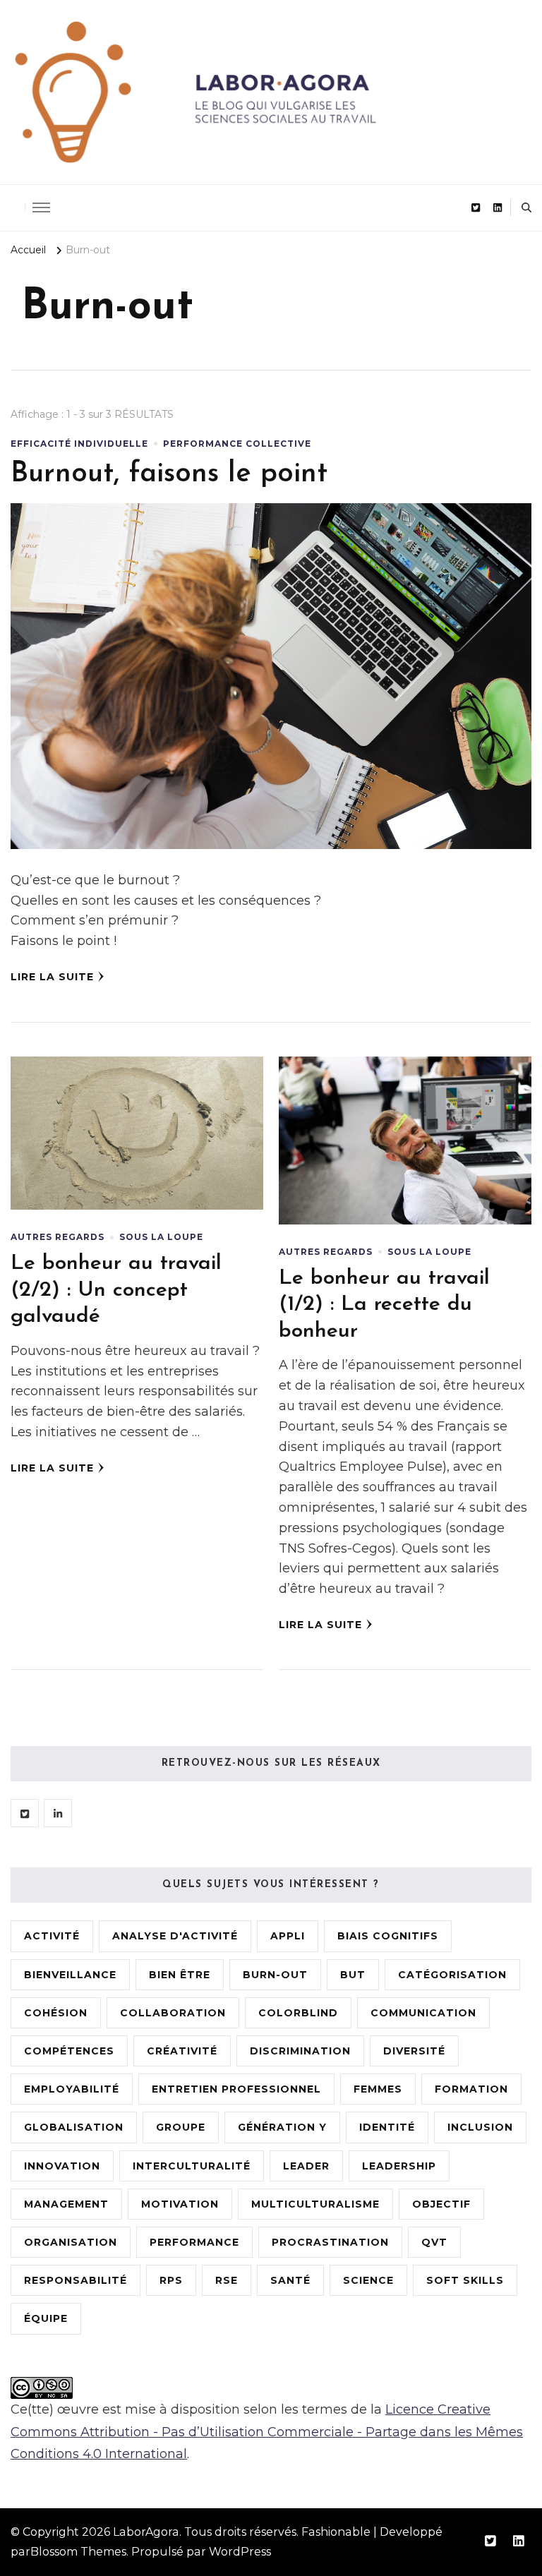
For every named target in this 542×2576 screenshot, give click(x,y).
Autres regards (58, 1237)
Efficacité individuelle (79, 444)
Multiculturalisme (315, 2204)
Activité (52, 1936)
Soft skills (465, 2280)
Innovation (62, 2166)
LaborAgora (146, 2532)
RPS (171, 2280)
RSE (227, 2280)
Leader (306, 2166)
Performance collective (237, 444)
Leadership (399, 2166)
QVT (434, 2242)
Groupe (181, 2127)
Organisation (71, 2242)
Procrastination (330, 2242)
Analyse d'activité (175, 1936)
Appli (288, 1936)
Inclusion (480, 2127)
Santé (290, 2280)
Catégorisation (452, 1975)
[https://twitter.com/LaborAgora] (25, 1813)
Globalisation (74, 2127)
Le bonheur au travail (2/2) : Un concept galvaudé (116, 1290)
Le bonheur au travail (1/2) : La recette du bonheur (384, 1305)
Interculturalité (192, 2166)
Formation (471, 2089)
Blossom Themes (78, 2552)
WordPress (240, 2552)
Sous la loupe (161, 1237)
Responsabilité (76, 2280)
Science (368, 2280)
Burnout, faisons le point (169, 474)
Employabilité (72, 2089)
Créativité (182, 2051)
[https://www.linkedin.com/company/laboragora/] (58, 1813)
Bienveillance (70, 1975)
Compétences (69, 2051)
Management (66, 2204)
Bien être (180, 1975)
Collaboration (173, 2013)
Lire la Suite (52, 977)
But (353, 1975)
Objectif (441, 2204)
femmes (378, 2089)
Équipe (46, 2318)
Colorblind (298, 2013)
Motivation (180, 2204)
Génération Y (282, 2127)
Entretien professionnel (236, 2089)
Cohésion (56, 2013)
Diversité (414, 2051)
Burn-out (275, 1975)
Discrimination (300, 2051)
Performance (194, 2242)
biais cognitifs (388, 1936)
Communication (423, 2013)
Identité (387, 2127)
